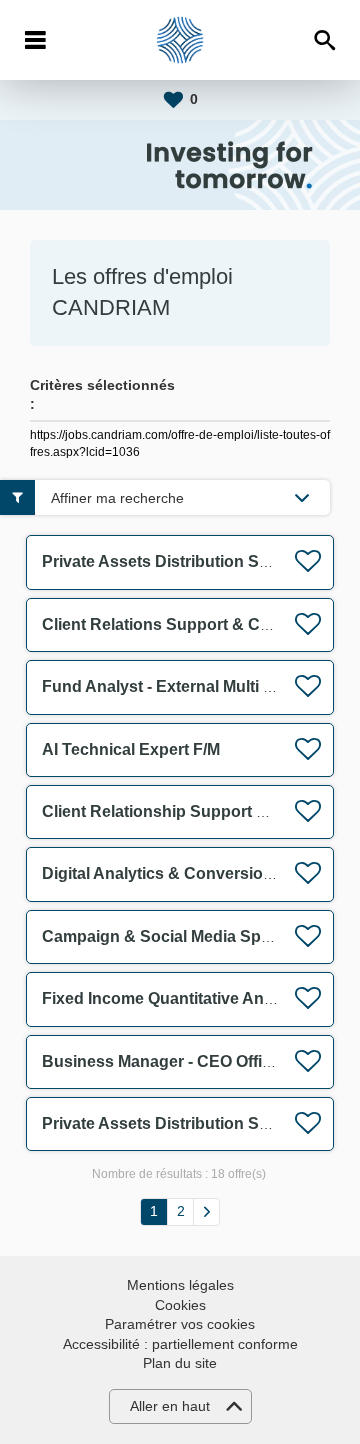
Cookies (180, 1305)
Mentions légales (180, 1285)
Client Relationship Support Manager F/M (197, 811)
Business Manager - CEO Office (161, 1061)
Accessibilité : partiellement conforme (180, 1344)
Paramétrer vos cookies (180, 1324)
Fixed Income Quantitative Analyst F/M (186, 998)
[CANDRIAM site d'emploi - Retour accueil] (180, 40)
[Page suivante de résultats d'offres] (206, 1212)
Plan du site (180, 1363)
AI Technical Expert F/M (131, 749)
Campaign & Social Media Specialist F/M (193, 936)
